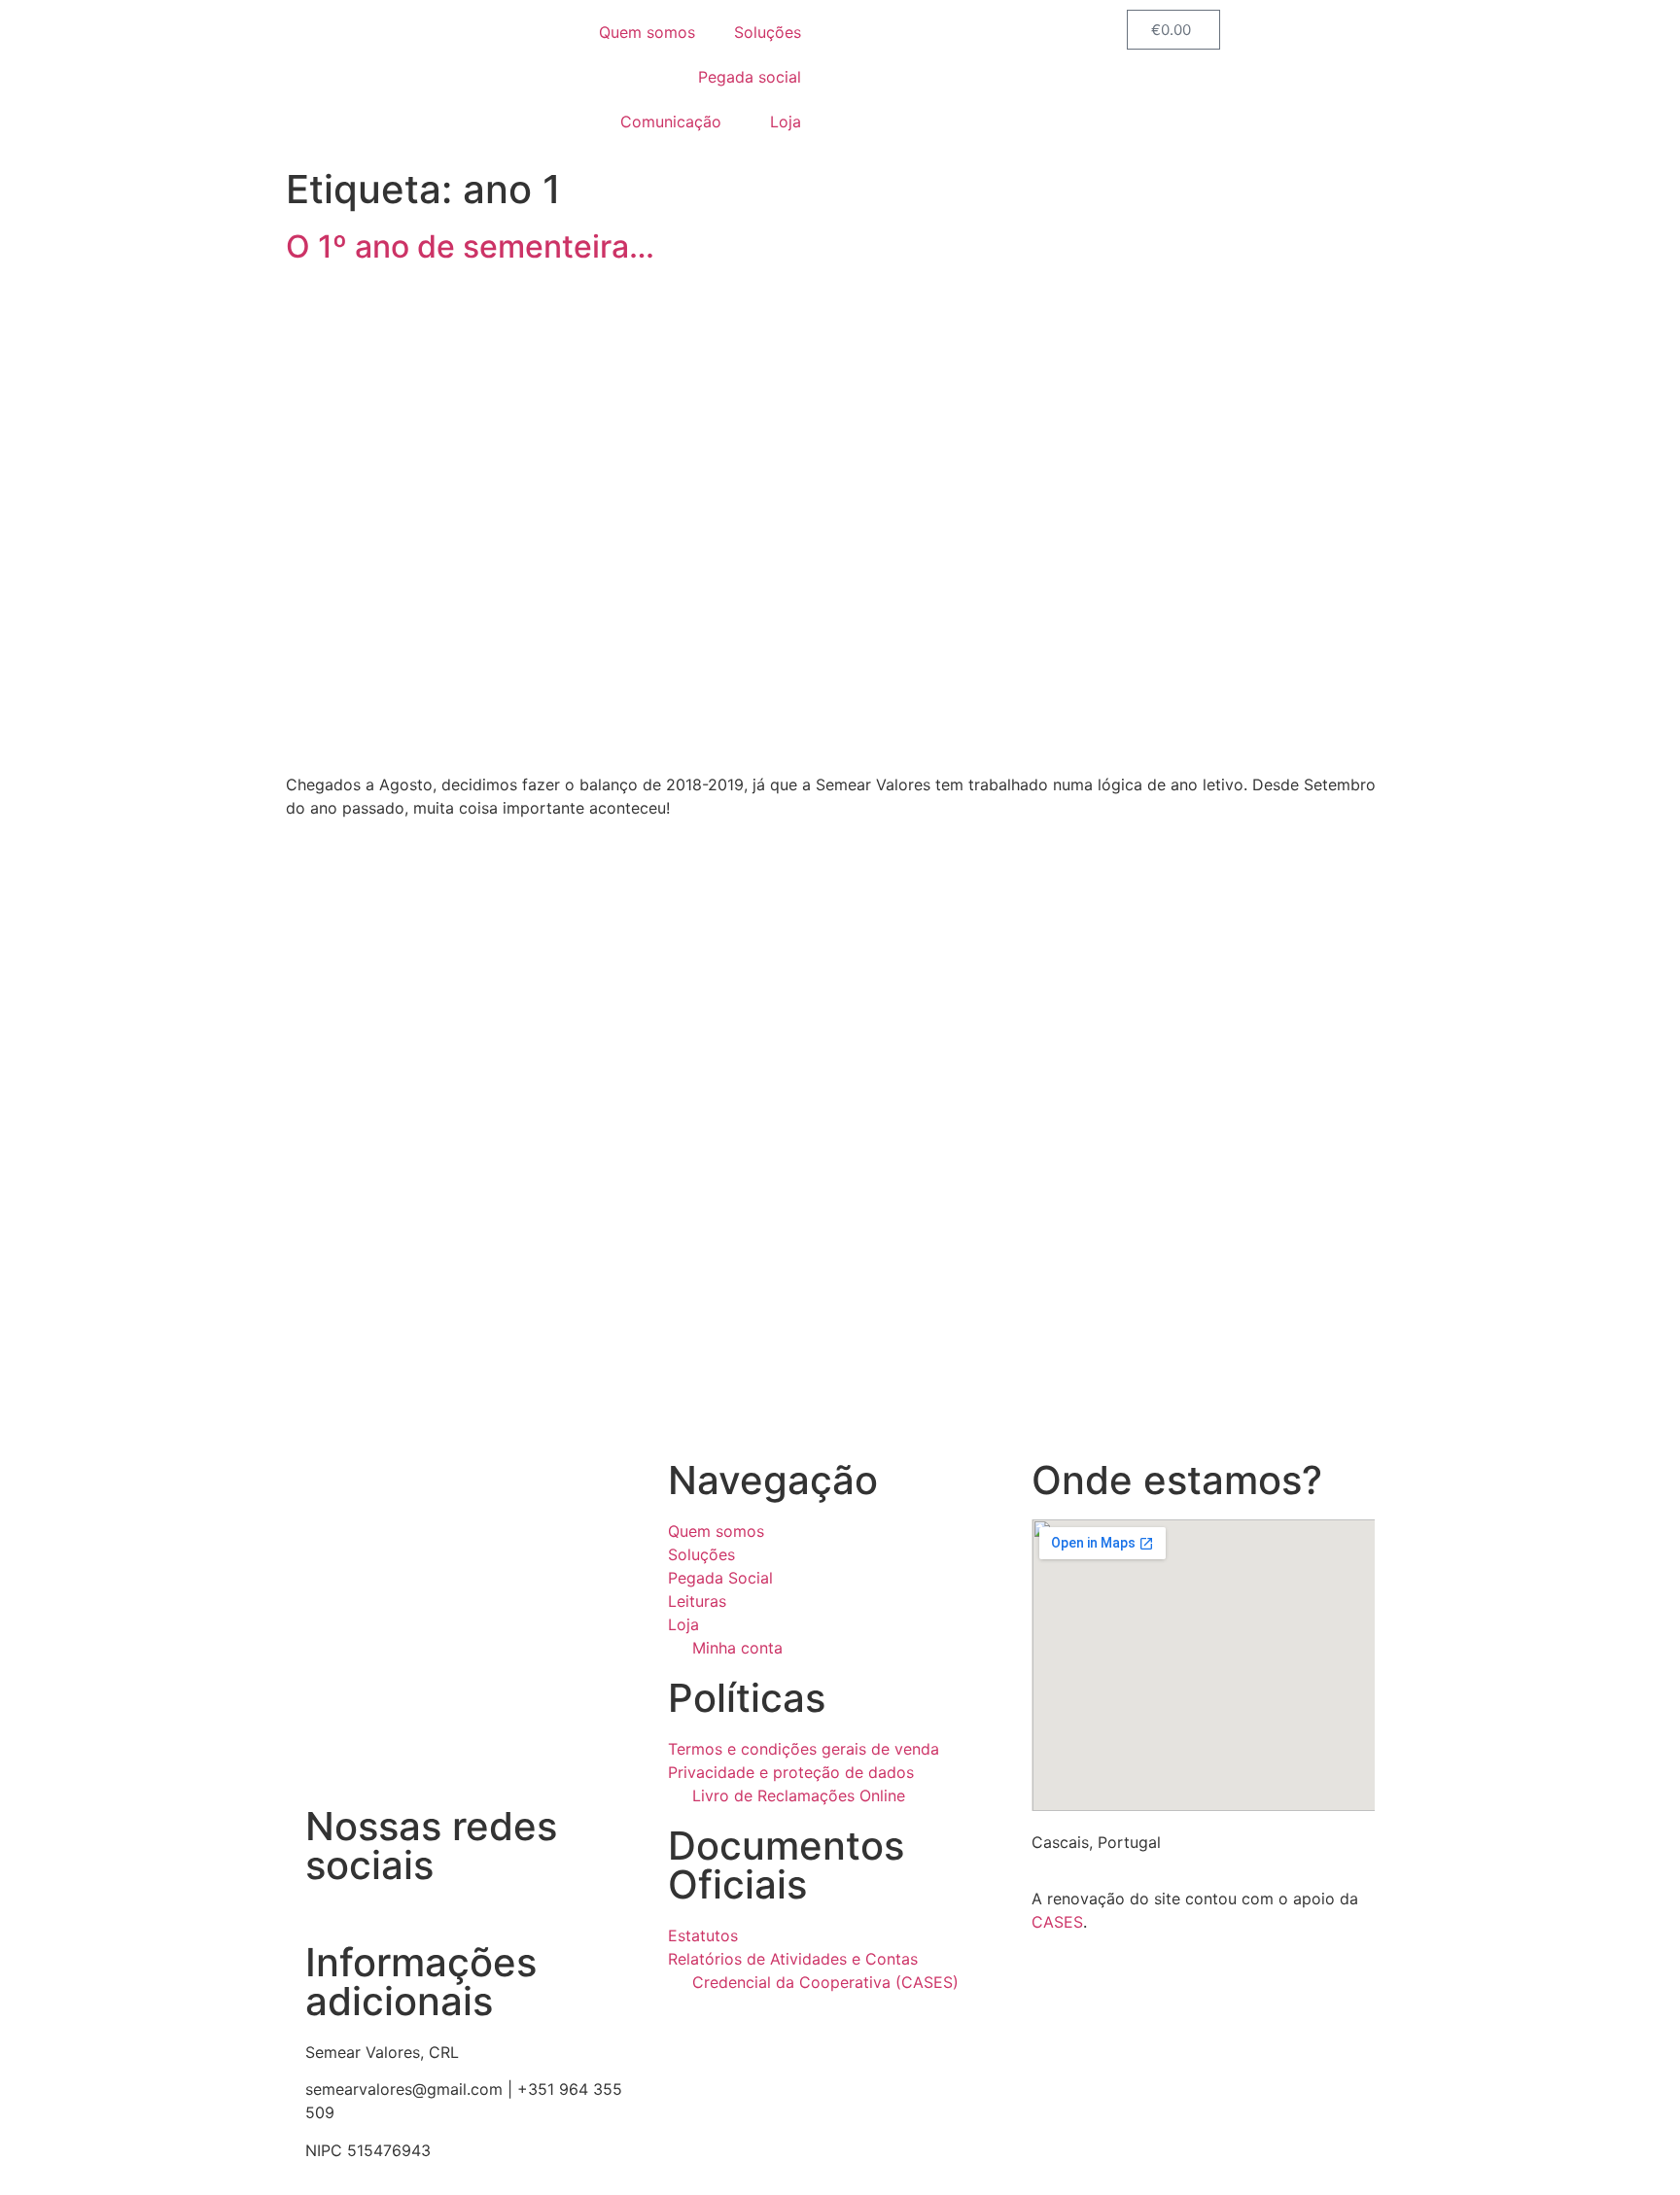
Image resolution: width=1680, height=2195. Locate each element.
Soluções (768, 32)
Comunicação (671, 122)
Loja (786, 122)
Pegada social (750, 77)
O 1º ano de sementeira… (470, 246)
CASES (1057, 1922)
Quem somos (647, 32)
